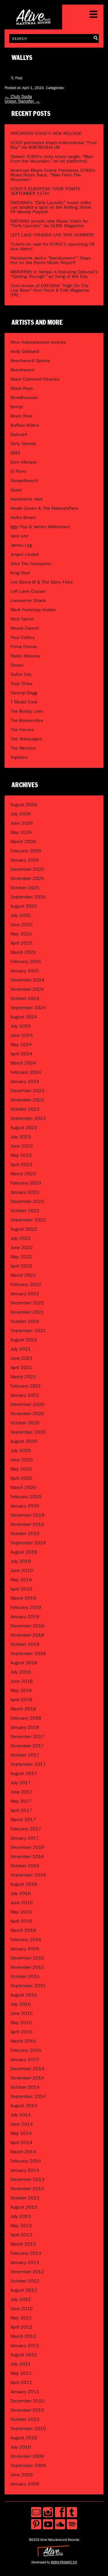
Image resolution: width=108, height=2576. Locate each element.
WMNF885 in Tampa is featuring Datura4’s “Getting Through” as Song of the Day (54, 274)
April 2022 (21, 1266)
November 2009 (27, 2456)
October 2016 (25, 1866)
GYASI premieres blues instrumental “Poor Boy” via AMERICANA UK (54, 145)
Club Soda (18, 96)
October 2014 (25, 2087)
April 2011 (21, 2382)
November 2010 (27, 2410)
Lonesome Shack (28, 600)
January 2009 (25, 2484)
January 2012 (25, 2345)
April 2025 (21, 943)
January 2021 (25, 1395)
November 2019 (27, 1524)
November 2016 (27, 1856)
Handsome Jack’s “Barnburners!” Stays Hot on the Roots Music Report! (51, 260)
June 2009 (22, 2475)
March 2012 (23, 2336)
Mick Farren (22, 619)
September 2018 (28, 1653)
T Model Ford (24, 702)
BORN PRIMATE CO (64, 2562)
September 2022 (28, 1220)
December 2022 (27, 1201)
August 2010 (24, 2438)
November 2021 (27, 1312)
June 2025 (22, 925)
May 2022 (21, 1257)
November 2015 (27, 1967)
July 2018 (21, 1672)
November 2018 (27, 1635)
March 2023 (23, 1174)
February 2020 (26, 1497)
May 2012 (21, 2318)
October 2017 (25, 1755)
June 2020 (22, 1460)
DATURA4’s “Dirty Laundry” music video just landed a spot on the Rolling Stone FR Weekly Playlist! (51, 207)
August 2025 (24, 906)
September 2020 (28, 1432)
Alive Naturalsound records (38, 342)
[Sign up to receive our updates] (36, 2512)
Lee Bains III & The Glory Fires (41, 582)
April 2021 (21, 1367)
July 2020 (21, 1450)
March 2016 (23, 1930)
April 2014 (21, 2142)
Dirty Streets (23, 444)
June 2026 (22, 823)
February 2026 (26, 851)
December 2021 (27, 1303)
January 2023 (25, 1192)
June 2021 (22, 1358)
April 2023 (21, 1164)
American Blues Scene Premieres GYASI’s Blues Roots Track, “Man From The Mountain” (53, 175)
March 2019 (23, 1598)
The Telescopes (26, 739)
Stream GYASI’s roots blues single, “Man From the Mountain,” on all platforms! (52, 159)
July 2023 (21, 1137)
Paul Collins (22, 637)
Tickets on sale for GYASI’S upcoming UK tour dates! (53, 246)
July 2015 (21, 2004)
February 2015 (26, 2050)
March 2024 (23, 1063)
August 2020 (24, 1441)
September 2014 (28, 2096)
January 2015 (25, 2059)
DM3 (15, 453)
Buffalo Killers (25, 425)
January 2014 (25, 2170)
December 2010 (27, 2401)
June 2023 (22, 1146)
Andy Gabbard (25, 351)
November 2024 (27, 989)
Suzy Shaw (21, 684)
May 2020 (21, 1469)
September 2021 (28, 1331)
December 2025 (27, 869)
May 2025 (21, 934)
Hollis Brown (23, 517)
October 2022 (25, 1211)
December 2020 (27, 1404)
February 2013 (26, 2253)
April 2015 (21, 2032)
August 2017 (24, 1773)
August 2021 (24, 1340)
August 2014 (24, 2106)
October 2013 (25, 2198)
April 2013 (21, 2235)
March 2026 (23, 842)
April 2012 (21, 2327)
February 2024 (26, 1072)
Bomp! (17, 407)
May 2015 (21, 2023)
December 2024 (27, 980)
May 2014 (21, 2133)
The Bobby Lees (27, 711)
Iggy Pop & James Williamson (40, 527)
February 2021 (26, 1386)
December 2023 (27, 1091)
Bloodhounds (24, 397)
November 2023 (27, 1100)
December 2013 (27, 2179)
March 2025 (23, 952)
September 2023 (28, 1118)
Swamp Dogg (24, 693)
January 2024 (25, 1081)
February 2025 (26, 961)
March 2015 (23, 2041)
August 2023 (24, 1128)
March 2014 (23, 2152)
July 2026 (21, 814)
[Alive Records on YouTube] (48, 2524)
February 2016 (26, 1939)
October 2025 (25, 888)
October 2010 (25, 2419)
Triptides (19, 757)
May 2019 (21, 1580)
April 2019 (21, 1589)
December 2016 (27, 1847)
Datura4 (19, 434)
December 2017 (27, 1737)
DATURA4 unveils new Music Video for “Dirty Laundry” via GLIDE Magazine (49, 223)
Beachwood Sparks (30, 361)
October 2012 (25, 2281)
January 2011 (25, 2392)
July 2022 (21, 1238)
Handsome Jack (27, 499)
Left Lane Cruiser (28, 591)
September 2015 (28, 1986)
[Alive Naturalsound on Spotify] (72, 2524)
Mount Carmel (25, 628)
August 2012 (24, 2290)
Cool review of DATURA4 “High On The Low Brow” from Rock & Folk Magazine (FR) (50, 290)
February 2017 (26, 1829)
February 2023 (26, 1183)
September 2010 (28, 2429)
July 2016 (21, 1893)
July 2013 (21, 2216)
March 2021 (23, 1377)
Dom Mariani (23, 462)
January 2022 (25, 1294)
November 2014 (27, 2078)
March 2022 (23, 1275)
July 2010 (21, 2447)
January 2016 (25, 1949)
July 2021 (21, 1349)
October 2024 (25, 998)
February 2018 (26, 1718)
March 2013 (23, 2244)
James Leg (21, 545)
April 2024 (21, 1054)
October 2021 (25, 1321)
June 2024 (22, 1035)
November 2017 (27, 1746)
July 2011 (21, 2364)
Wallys (22, 58)
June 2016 (22, 1903)
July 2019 (21, 1561)
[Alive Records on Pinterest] (36, 2524)
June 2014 (22, 2124)
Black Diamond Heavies (35, 379)
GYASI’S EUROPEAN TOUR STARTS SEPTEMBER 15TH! (45, 191)
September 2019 (28, 1543)
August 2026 (24, 805)
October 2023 (25, 1109)
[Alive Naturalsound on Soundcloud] (60, 2524)
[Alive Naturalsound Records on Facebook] (60, 2512)
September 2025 (28, 897)
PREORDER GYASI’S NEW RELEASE (46, 133)
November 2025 (27, 878)
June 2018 (22, 1681)
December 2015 (27, 1958)
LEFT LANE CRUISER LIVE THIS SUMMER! (52, 235)
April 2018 (21, 1700)
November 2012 (27, 2272)
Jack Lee (19, 536)
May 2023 (21, 1155)
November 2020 (27, 1414)
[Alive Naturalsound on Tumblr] (72, 2512)
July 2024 (21, 1026)
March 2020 (23, 1487)
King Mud (20, 573)
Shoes (17, 665)
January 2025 (25, 971)
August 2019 (24, 1552)
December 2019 (27, 1515)
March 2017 (23, 1820)
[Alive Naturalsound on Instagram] (48, 2512)
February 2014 (26, 2161)
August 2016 (24, 1884)
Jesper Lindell (24, 554)
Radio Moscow (25, 656)
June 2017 (22, 1792)
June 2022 (22, 1247)
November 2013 (27, 2189)
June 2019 (22, 1570)
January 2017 (25, 1838)
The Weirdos (23, 748)
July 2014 (21, 2115)
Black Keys (22, 388)
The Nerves (22, 730)
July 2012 (21, 2299)
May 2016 (21, 1912)
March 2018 (23, 1709)
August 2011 (24, 2355)
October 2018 (25, 1644)
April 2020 (21, 1478)
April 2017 (21, 1810)
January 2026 (25, 860)
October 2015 (25, 1976)
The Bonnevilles (27, 720)
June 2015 (22, 2013)
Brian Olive (21, 416)
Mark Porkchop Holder (33, 610)
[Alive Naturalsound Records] (33, 22)
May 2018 (21, 1690)
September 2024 (28, 1008)
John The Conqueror (31, 564)
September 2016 (28, 1875)
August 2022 (24, 1229)
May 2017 (21, 1801)
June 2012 (22, 2309)
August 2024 (24, 1017)
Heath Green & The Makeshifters (44, 508)
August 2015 (24, 1995)
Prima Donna (24, 647)
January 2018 (25, 1727)
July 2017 (21, 1783)
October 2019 (25, 1534)
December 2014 (27, 2069)
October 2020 (25, 1423)
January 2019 (25, 1617)
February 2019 (26, 1607)
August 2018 (24, 1663)
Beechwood (22, 370)
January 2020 (25, 1506)
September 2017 (28, 1764)
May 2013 (21, 2226)
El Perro (18, 471)
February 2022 (26, 1284)
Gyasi (16, 490)
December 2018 (27, 1626)
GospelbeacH (24, 481)
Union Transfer (22, 101)
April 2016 (21, 1921)
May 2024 (21, 1044)
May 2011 (21, 2373)
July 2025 (21, 915)
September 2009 (28, 2465)
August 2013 (24, 2207)
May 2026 (21, 832)
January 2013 (25, 2262)
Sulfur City (21, 674)
